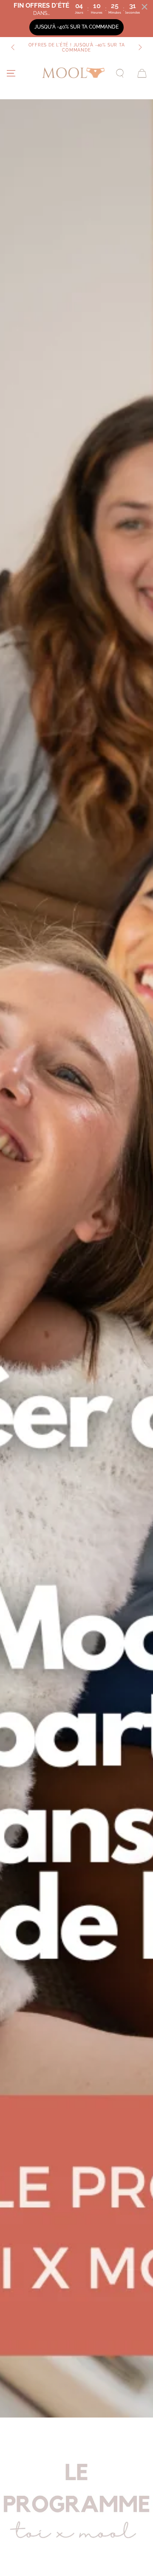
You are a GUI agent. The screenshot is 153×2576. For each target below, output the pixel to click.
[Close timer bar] (144, 7)
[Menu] (11, 73)
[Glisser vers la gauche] (14, 48)
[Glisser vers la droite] (139, 48)
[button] (120, 73)
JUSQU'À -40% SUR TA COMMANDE (76, 27)
